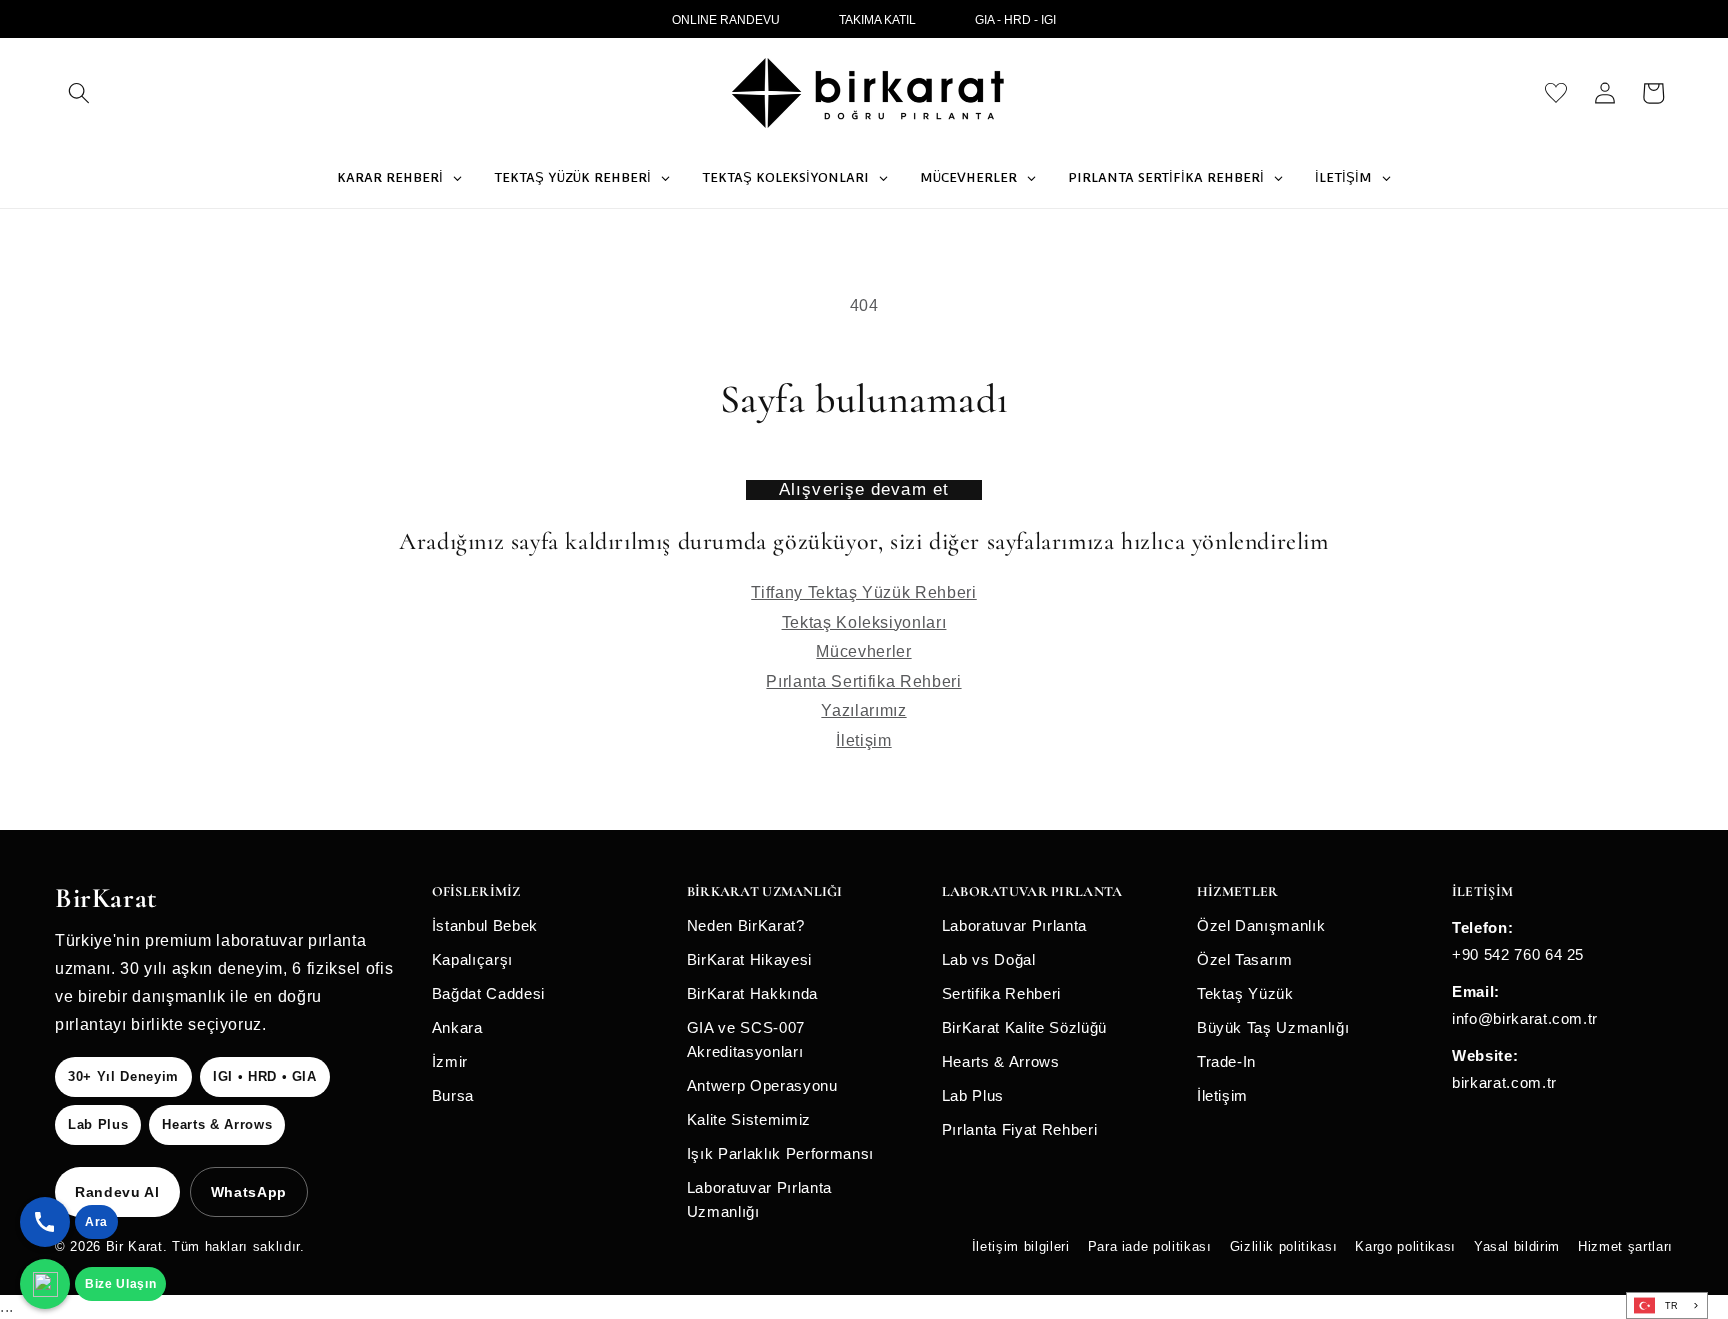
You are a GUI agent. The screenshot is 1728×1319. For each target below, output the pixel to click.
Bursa (453, 1095)
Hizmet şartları (1625, 1246)
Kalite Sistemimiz (749, 1119)
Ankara (457, 1027)
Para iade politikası (1150, 1246)
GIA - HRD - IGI (1015, 20)
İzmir (450, 1061)
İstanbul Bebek (485, 925)
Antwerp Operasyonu (762, 1085)
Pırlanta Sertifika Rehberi (863, 681)
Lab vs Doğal (989, 959)
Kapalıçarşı (472, 959)
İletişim (863, 740)
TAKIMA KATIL (877, 20)
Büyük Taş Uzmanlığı (1273, 1027)
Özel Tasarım (1245, 959)
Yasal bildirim (1517, 1246)
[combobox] (1667, 1305)
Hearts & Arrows (1001, 1061)
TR (1672, 1306)
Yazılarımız (863, 710)
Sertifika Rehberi (1001, 993)
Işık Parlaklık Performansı (780, 1153)
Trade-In (1226, 1061)
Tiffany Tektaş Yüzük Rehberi (863, 592)
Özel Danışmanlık (1261, 925)
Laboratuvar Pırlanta (1014, 925)
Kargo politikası (1405, 1246)
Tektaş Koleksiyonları (864, 622)
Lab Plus (973, 1095)
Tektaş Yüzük (1245, 993)
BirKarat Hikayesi (749, 959)
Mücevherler (863, 651)
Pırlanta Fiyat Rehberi (1020, 1129)
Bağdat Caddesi (488, 993)
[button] (79, 93)
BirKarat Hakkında (752, 993)
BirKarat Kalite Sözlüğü (1024, 1027)
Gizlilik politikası (1284, 1246)
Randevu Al (117, 1192)
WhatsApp (249, 1192)
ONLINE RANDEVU (726, 20)
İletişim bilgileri (1021, 1246)
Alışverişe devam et (864, 489)
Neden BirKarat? (746, 925)
